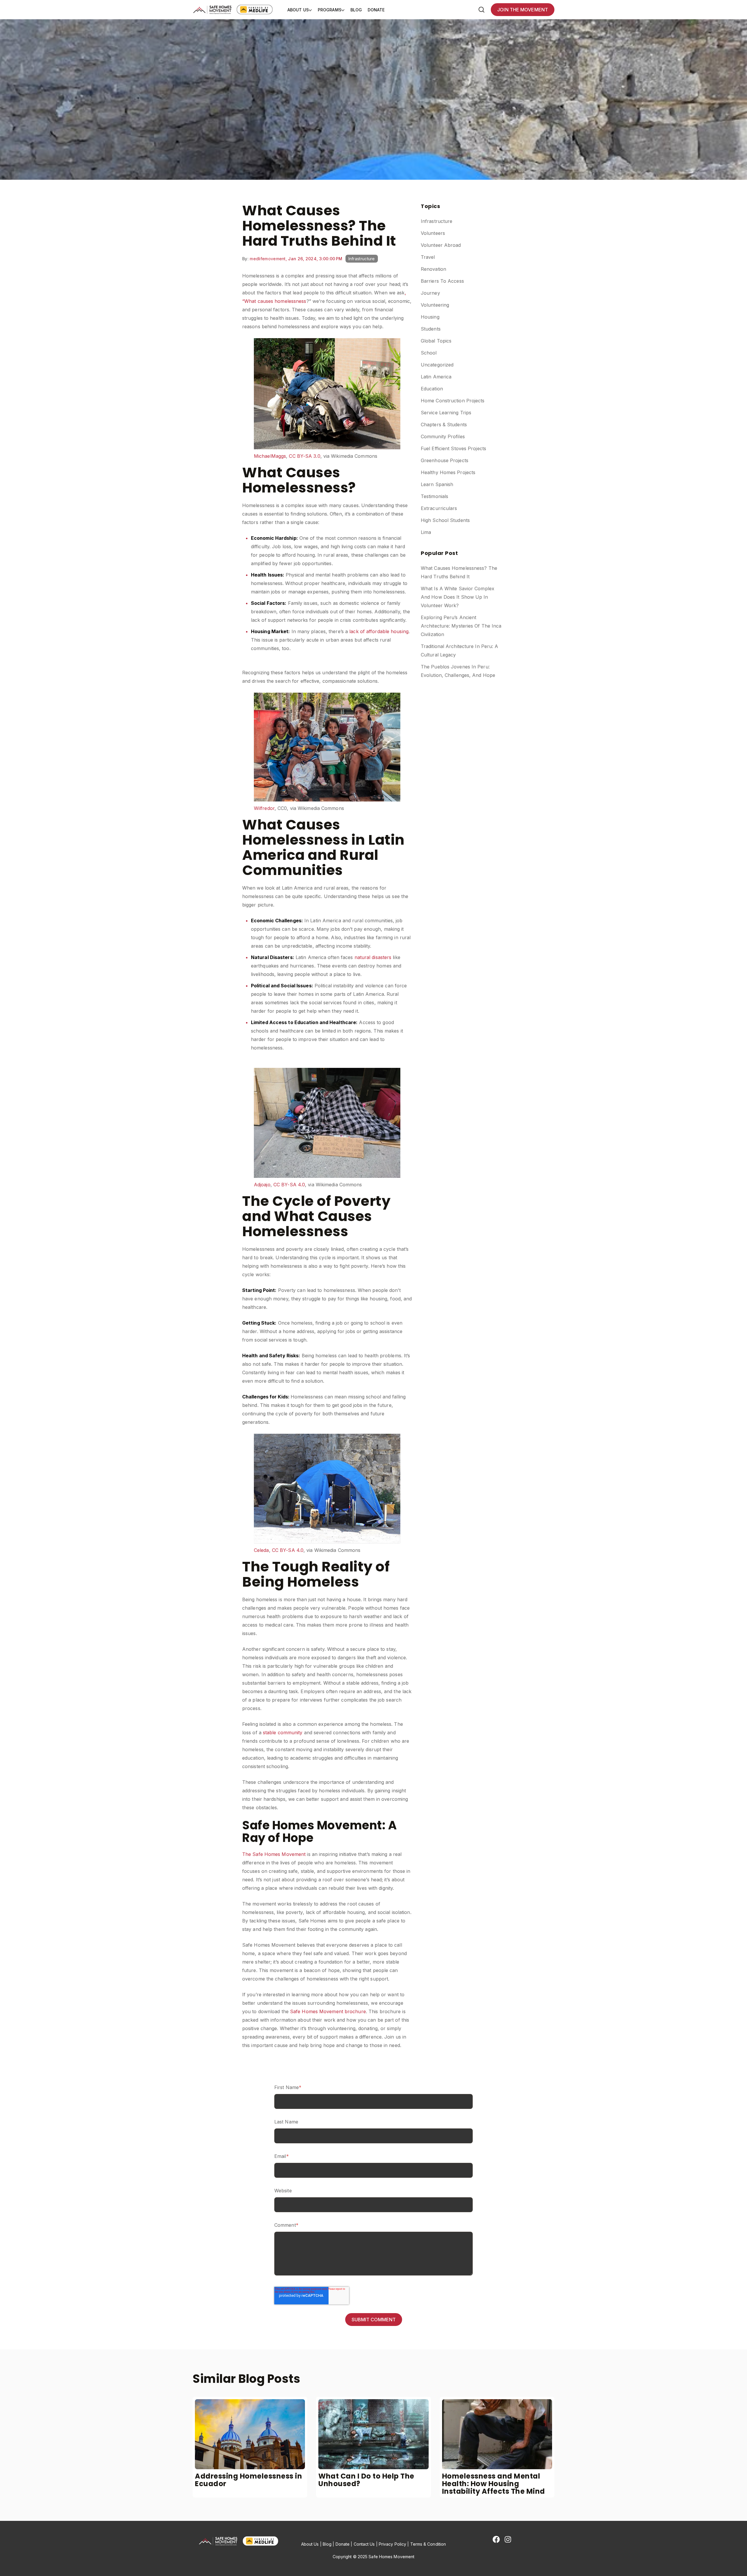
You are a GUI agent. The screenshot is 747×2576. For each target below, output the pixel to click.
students (431, 329)
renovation (433, 269)
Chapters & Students (444, 425)
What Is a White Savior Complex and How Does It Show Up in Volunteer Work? (458, 597)
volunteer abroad (441, 245)
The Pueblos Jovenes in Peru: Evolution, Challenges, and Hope (458, 671)
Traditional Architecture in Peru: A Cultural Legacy (460, 650)
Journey (430, 293)
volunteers (433, 233)
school (429, 353)
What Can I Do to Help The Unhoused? (366, 2480)
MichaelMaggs (270, 456)
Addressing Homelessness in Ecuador (248, 2480)
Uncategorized (437, 365)
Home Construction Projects (453, 401)
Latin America (436, 377)
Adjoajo (262, 1185)
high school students (445, 520)
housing (430, 317)
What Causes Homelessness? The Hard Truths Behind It (459, 572)
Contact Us (364, 2544)
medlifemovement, (269, 259)
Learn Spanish (437, 484)
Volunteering (435, 305)
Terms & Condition (428, 2544)
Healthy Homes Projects (448, 472)
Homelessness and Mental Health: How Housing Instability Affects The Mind (494, 2484)
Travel (428, 257)
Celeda (261, 1550)
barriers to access (442, 281)
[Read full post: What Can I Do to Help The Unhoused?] (373, 2434)
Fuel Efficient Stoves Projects (453, 448)
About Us (298, 10)
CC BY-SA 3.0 (304, 456)
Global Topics (436, 341)
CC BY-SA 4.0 (289, 1185)
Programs (330, 10)
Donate (376, 10)
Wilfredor (264, 808)
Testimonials (434, 496)
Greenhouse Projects (445, 460)
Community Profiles (443, 436)
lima (426, 532)
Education (432, 389)
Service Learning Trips (446, 413)
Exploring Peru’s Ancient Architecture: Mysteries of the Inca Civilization (461, 626)
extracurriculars (439, 508)
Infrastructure (362, 259)
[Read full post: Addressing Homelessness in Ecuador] (250, 2434)
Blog (356, 10)
